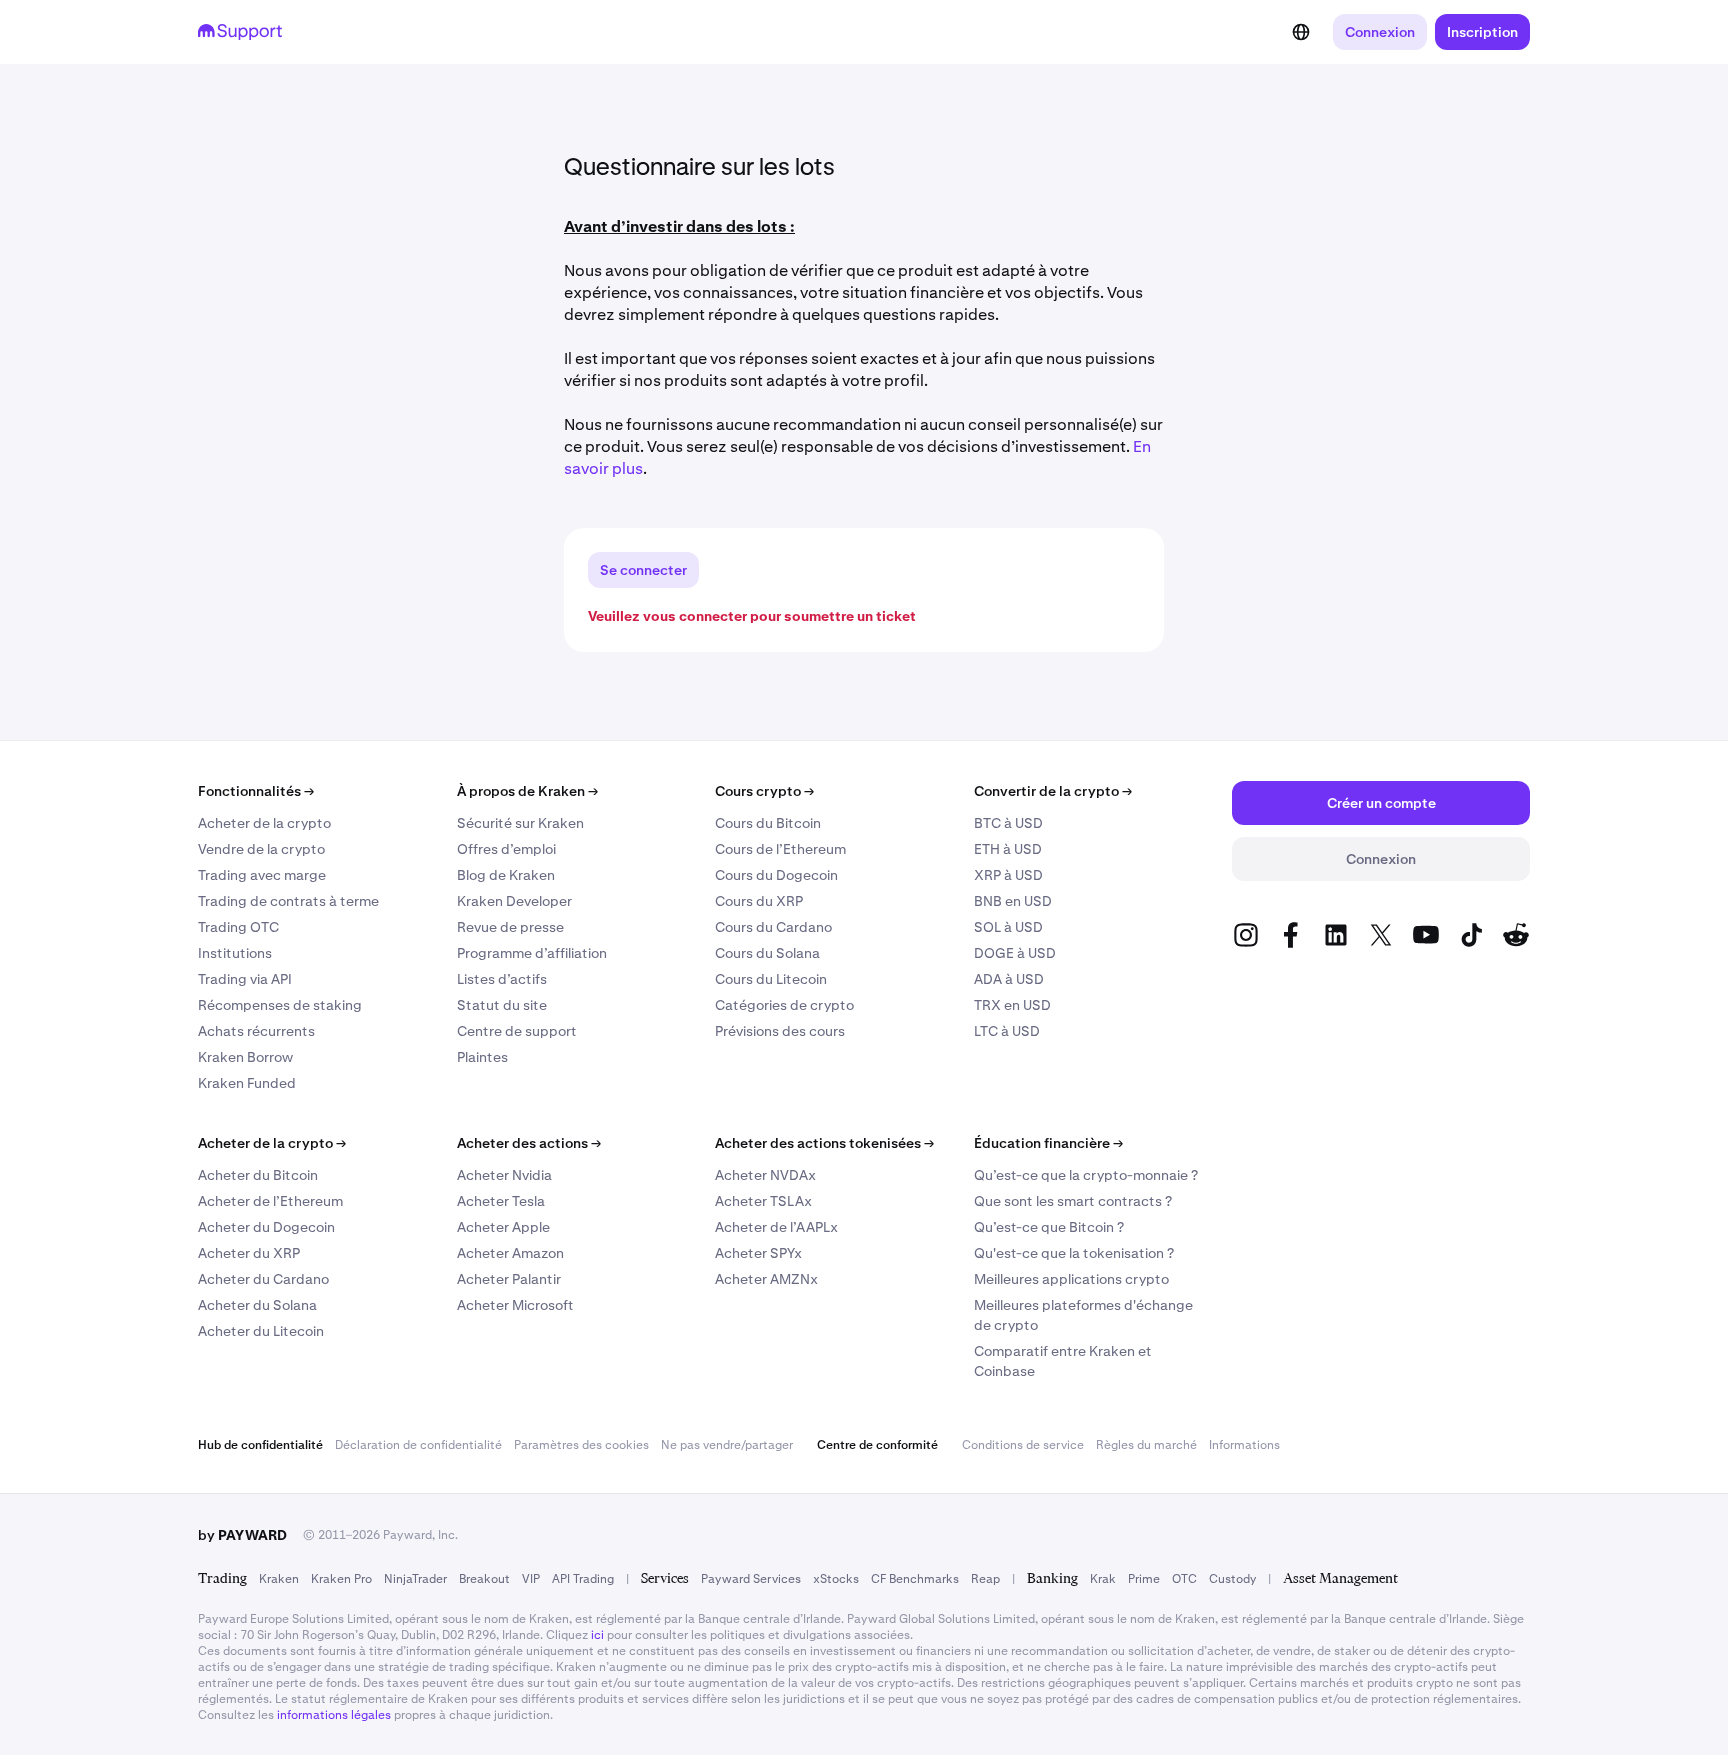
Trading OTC (238, 927)
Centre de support (517, 1031)
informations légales (334, 1715)
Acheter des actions (529, 1143)
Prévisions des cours (780, 1031)
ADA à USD (1009, 979)
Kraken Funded (247, 1083)
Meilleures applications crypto (1071, 1279)
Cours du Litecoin (771, 979)
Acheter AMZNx (766, 1279)
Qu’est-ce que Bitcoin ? (1049, 1227)
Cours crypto (764, 791)
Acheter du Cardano (263, 1279)
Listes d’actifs (502, 979)
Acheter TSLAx (763, 1201)
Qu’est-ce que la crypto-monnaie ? (1086, 1175)
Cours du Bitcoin (768, 823)
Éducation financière (1048, 1143)
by (242, 1535)
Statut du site (502, 1005)
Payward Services (751, 1579)
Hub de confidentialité (260, 1445)
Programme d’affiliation (532, 953)
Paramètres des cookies (581, 1445)
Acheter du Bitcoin (258, 1175)
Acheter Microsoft (515, 1305)
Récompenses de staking (280, 1005)
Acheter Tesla (501, 1201)
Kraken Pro (341, 1579)
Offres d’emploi (506, 849)
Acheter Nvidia (504, 1175)
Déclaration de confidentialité (418, 1445)
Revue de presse (510, 927)
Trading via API (245, 979)
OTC (1184, 1579)
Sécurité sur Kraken (520, 823)
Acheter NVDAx (765, 1175)
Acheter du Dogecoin (266, 1227)
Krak (1103, 1579)
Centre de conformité (877, 1445)
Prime (1144, 1579)
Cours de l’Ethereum (780, 849)
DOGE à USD (1015, 953)
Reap (985, 1579)
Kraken (279, 1579)
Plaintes (482, 1057)
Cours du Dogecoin (776, 875)
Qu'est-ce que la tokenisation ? (1074, 1253)
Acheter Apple (503, 1227)
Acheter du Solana (257, 1305)
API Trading (583, 1579)
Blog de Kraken (506, 875)
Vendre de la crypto (261, 849)
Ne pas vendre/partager (727, 1445)
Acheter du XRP (249, 1253)
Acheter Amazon (510, 1253)
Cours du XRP (759, 901)
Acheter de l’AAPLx (776, 1227)
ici (597, 1635)
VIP (531, 1579)
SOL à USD (1008, 927)
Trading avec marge (262, 875)
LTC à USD (1007, 1031)
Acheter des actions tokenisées (824, 1143)
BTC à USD (1008, 823)
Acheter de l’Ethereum (270, 1201)
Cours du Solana (767, 953)
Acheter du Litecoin (261, 1331)
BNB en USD (1013, 901)
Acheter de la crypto (264, 823)
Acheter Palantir (509, 1279)
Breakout (484, 1579)
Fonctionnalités (256, 791)
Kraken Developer (514, 901)
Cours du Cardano (773, 927)
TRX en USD (1012, 1005)
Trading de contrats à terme (288, 901)
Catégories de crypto (784, 1005)
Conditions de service (1023, 1445)
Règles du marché (1146, 1445)
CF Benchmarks (915, 1579)
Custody (1232, 1579)
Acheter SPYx (758, 1253)
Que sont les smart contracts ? (1073, 1201)
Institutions (235, 953)
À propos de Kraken (527, 791)
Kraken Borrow (245, 1057)
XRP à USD (1008, 875)
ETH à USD (1008, 849)
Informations (1244, 1445)
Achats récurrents (256, 1031)
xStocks (836, 1579)
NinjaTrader (415, 1579)
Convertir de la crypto (1053, 791)
